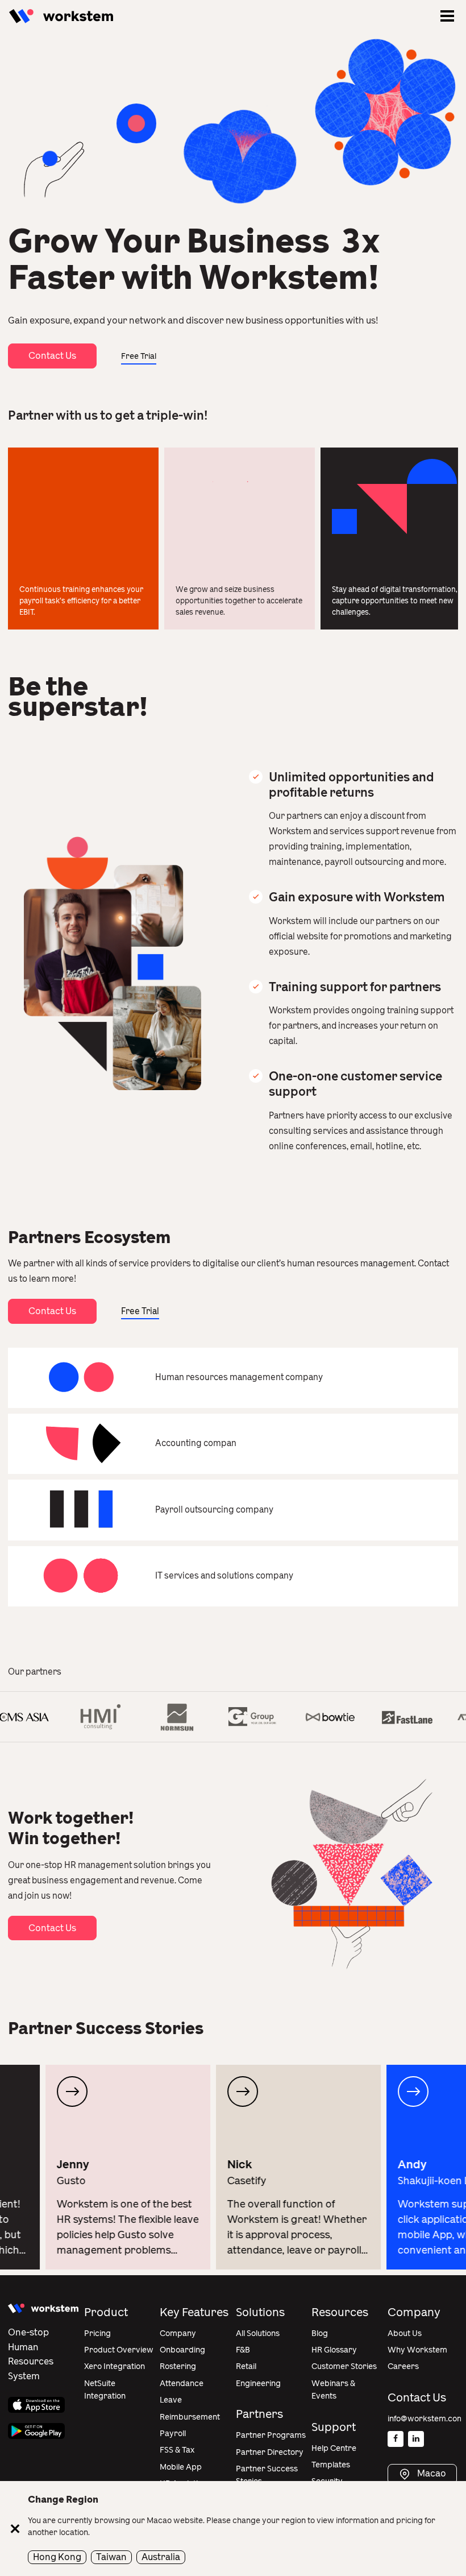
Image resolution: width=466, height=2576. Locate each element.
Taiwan (111, 2557)
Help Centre (334, 2448)
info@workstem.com (426, 2419)
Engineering (258, 2384)
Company (178, 2333)
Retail (246, 2366)
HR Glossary (334, 2350)
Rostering (178, 2366)
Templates (331, 2465)
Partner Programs (271, 2435)
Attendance (182, 2384)
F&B (243, 2350)
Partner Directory (270, 2452)
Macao (431, 2474)
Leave (171, 2400)
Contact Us (52, 356)
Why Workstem (417, 2350)
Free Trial (139, 356)
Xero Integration (115, 2366)
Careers (403, 2366)
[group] (82, 2167)
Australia (161, 2557)
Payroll (173, 2434)
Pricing (97, 2333)
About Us (405, 2333)
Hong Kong (57, 2557)
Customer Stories (344, 2366)
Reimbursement (190, 2417)
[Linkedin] (416, 2439)
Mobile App (181, 2467)
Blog (320, 2333)
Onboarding (182, 2350)
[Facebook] (396, 2439)
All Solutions (258, 2333)
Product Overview (119, 2350)
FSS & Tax (177, 2450)
